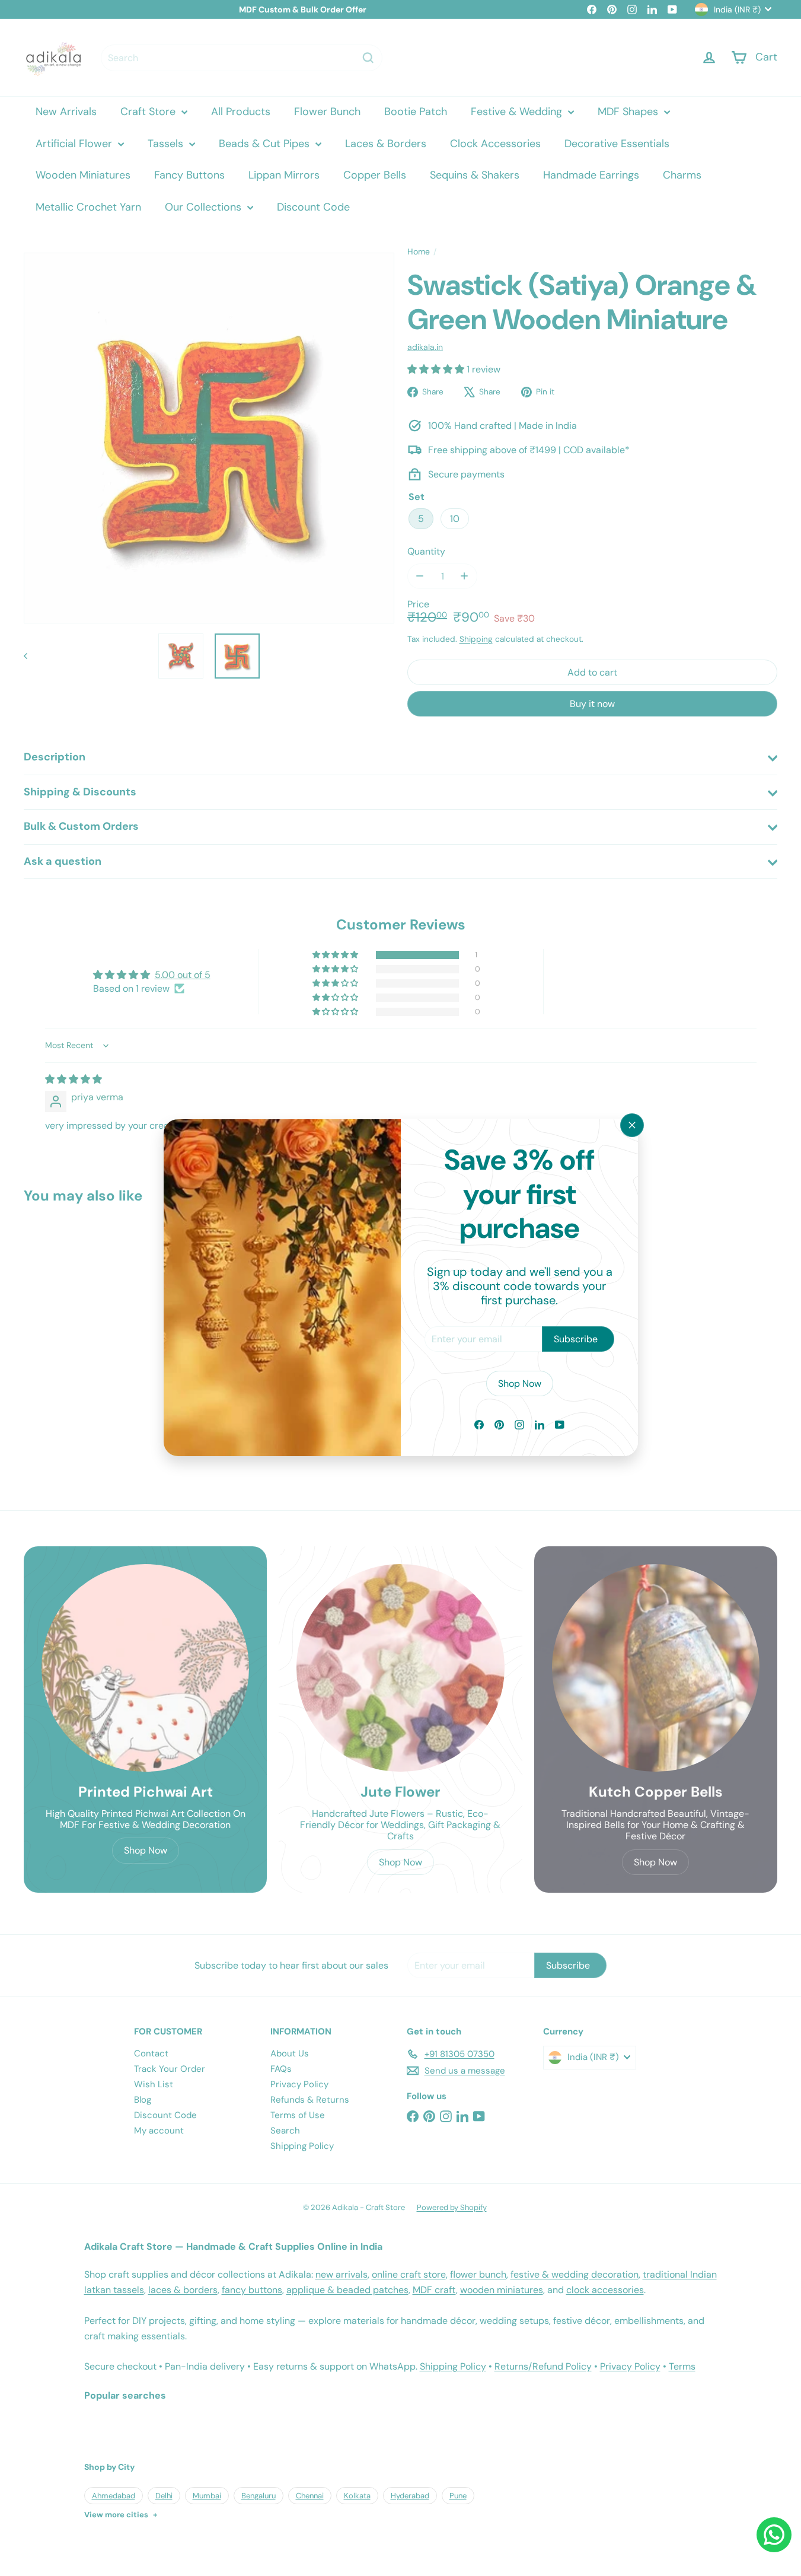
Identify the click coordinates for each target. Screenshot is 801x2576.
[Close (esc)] (632, 1125)
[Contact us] (774, 2535)
